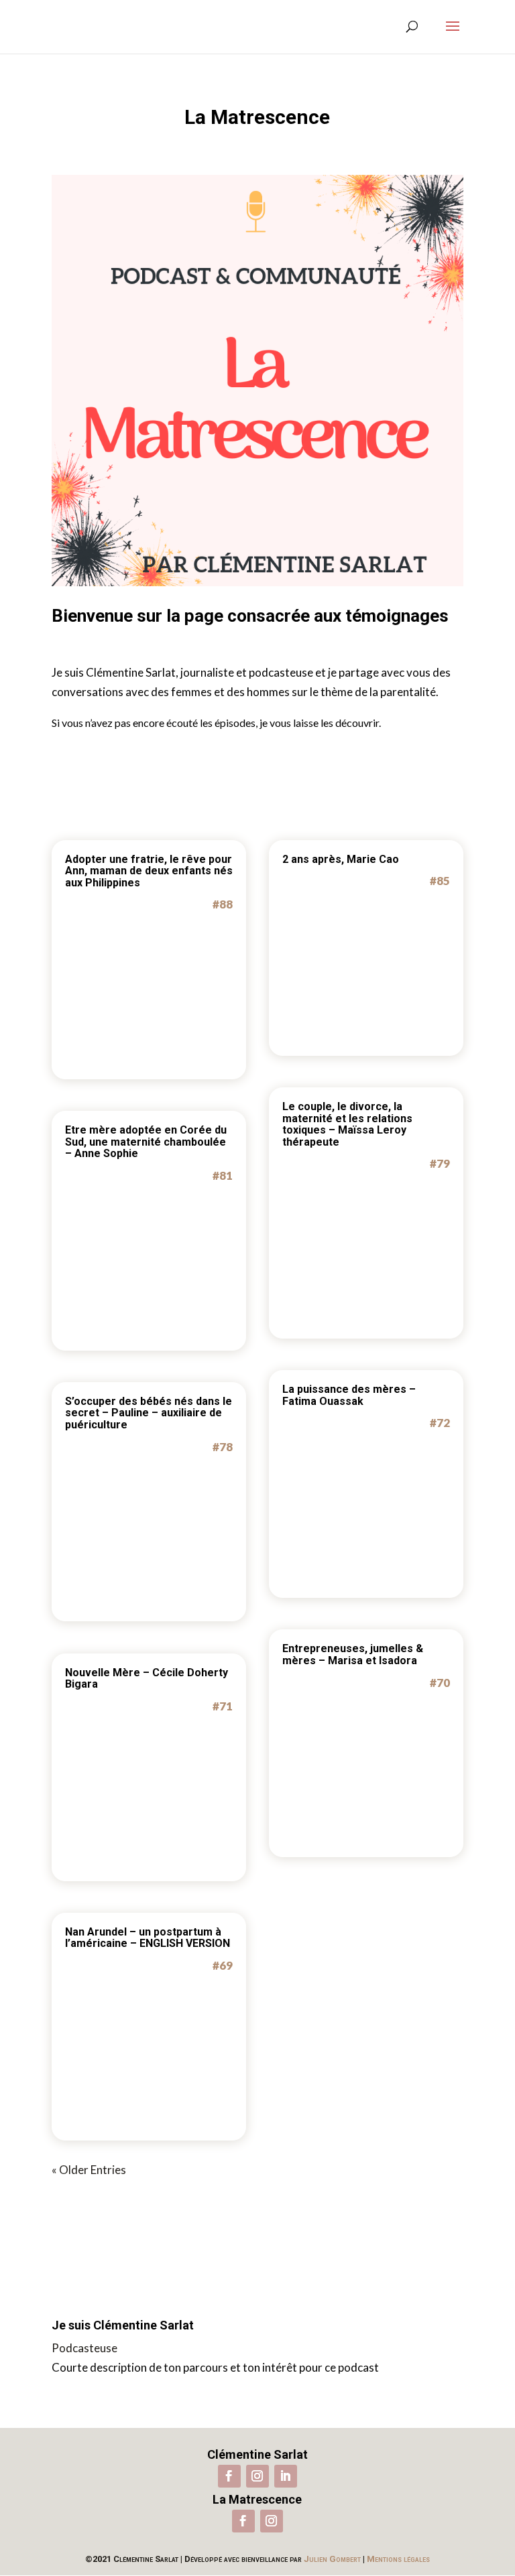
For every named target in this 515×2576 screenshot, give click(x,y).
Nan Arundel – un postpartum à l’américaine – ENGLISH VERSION (148, 1938)
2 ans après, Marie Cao (341, 859)
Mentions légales (398, 2559)
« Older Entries (89, 2170)
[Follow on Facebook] (229, 2476)
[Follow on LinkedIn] (286, 2476)
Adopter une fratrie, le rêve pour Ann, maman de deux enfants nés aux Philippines (149, 871)
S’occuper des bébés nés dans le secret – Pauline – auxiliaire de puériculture (149, 1413)
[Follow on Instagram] (257, 2476)
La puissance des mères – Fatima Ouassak (349, 1395)
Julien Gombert (332, 2559)
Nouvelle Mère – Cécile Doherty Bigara (147, 1679)
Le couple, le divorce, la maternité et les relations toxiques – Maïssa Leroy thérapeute (347, 1124)
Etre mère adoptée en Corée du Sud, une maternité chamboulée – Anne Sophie (146, 1142)
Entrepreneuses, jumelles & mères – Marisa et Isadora (353, 1654)
